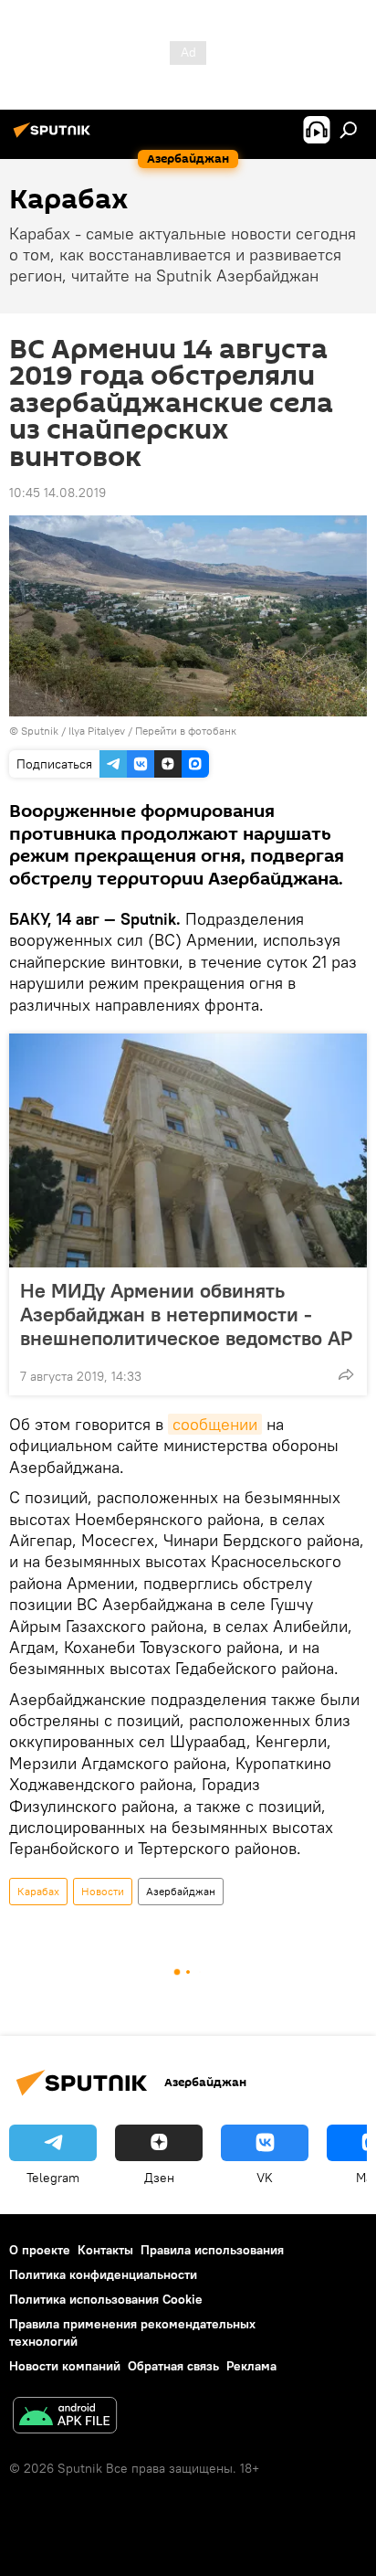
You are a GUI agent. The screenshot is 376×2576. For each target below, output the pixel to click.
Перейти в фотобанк (186, 731)
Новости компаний (65, 2366)
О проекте (40, 2250)
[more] (346, 1374)
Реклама (251, 2366)
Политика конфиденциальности (103, 2274)
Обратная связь (173, 2366)
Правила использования (212, 2250)
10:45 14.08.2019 (57, 493)
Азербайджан (181, 1891)
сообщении (215, 1424)
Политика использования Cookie (106, 2299)
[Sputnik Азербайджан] (55, 137)
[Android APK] (65, 2417)
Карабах (38, 1891)
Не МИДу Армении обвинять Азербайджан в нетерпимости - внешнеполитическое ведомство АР (186, 1314)
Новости (103, 1891)
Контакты (105, 2250)
